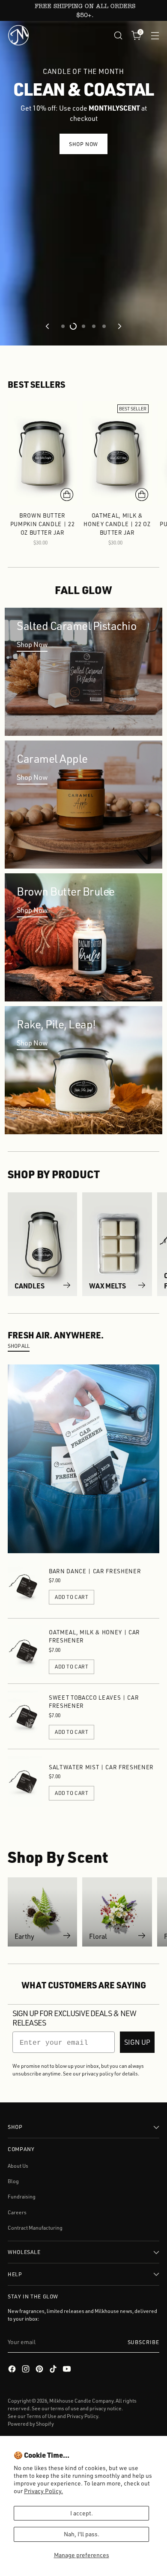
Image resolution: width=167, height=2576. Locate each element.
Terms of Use (42, 2416)
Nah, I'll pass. (82, 2534)
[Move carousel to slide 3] (83, 326)
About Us (18, 2166)
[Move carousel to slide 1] (63, 326)
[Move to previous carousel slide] (48, 326)
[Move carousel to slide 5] (104, 326)
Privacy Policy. (43, 2491)
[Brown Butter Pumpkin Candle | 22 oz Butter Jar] (42, 453)
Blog (13, 2181)
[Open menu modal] (155, 35)
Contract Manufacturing (35, 2228)
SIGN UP (137, 2042)
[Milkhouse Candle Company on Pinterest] (40, 2370)
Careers (17, 2212)
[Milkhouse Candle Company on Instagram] (27, 2370)
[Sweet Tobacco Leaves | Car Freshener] (25, 1716)
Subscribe (143, 2342)
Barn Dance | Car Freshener (95, 1571)
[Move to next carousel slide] (119, 326)
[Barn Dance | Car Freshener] (25, 1586)
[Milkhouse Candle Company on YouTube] (68, 2370)
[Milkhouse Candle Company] (18, 35)
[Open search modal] (118, 35)
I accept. (82, 2513)
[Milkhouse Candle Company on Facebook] (13, 2370)
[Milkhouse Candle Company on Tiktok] (54, 2370)
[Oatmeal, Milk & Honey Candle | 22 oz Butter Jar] (117, 453)
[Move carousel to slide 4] (94, 326)
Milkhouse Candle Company (81, 2401)
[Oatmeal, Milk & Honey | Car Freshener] (25, 1651)
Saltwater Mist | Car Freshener (101, 1767)
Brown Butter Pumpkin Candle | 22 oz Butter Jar (43, 524)
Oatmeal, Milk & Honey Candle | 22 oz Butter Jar (117, 524)
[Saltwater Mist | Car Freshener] (25, 1782)
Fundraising (22, 2197)
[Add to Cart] (67, 495)
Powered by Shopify (31, 2424)
